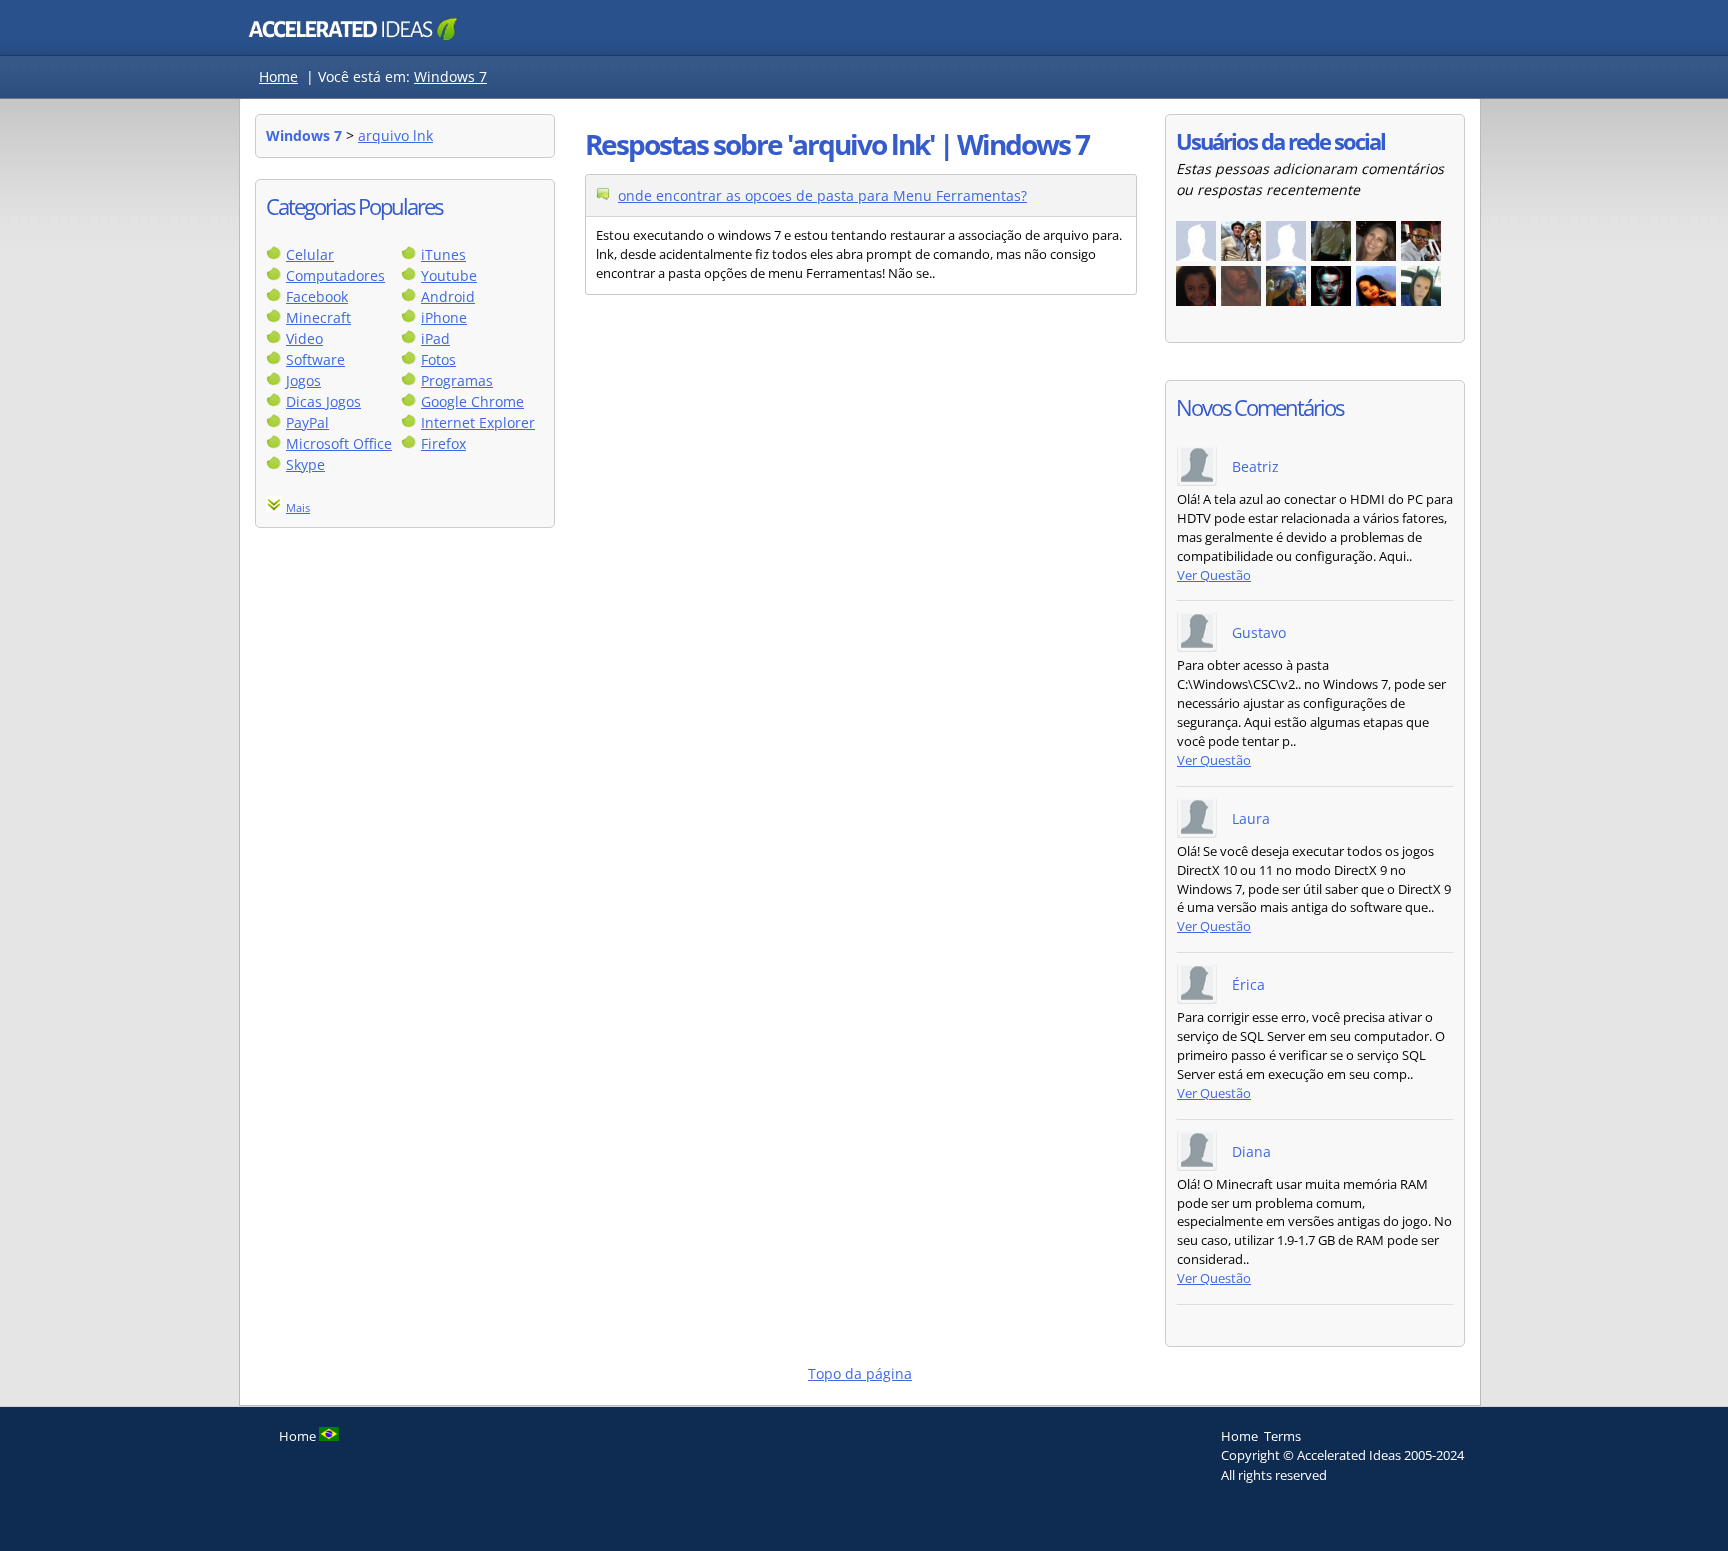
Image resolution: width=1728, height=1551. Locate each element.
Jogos (303, 380)
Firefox (443, 443)
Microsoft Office (339, 443)
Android (448, 296)
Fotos (438, 359)
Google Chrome (472, 401)
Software (315, 359)
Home (278, 76)
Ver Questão (1214, 575)
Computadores (335, 275)
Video (304, 338)
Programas (457, 380)
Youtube (449, 275)
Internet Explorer (478, 422)
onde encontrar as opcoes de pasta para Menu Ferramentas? (822, 195)
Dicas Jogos (323, 401)
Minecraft (318, 317)
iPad (435, 338)
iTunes (443, 254)
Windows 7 (450, 76)
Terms (1282, 1436)
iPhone (444, 317)
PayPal (307, 422)
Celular (310, 254)
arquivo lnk (395, 135)
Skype (305, 464)
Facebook (317, 296)
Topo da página (860, 1373)
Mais (298, 507)
